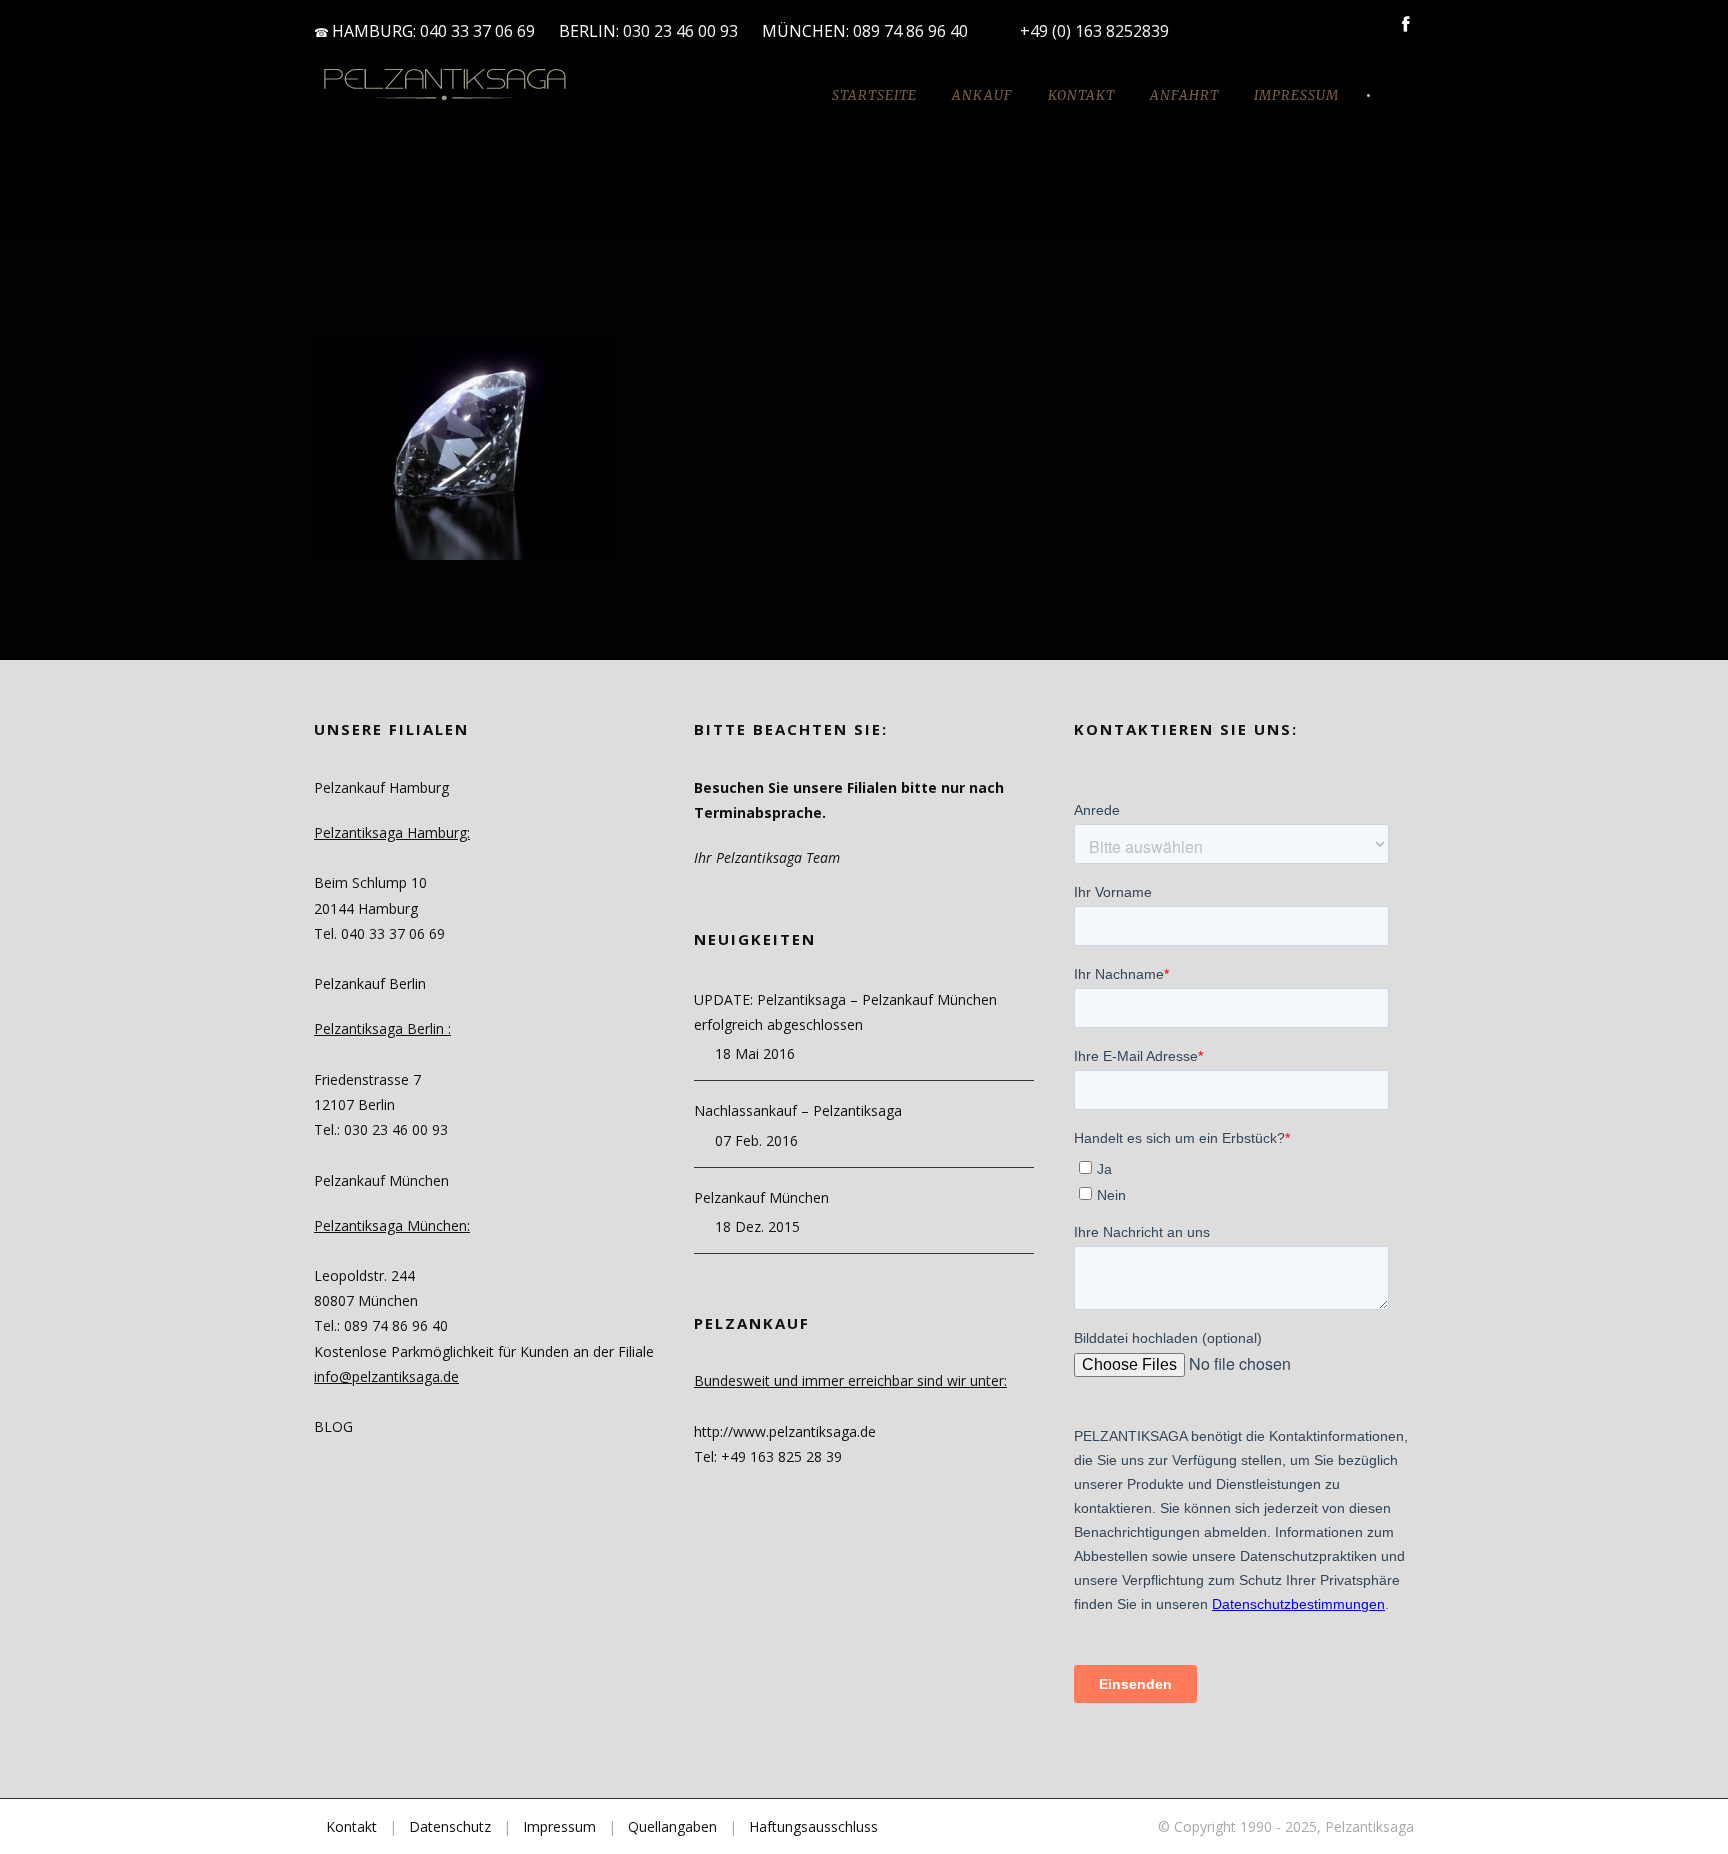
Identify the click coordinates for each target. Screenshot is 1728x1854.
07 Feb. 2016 (756, 1140)
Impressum (1296, 95)
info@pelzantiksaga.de (386, 1376)
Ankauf (982, 95)
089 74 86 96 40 (912, 31)
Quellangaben (672, 1826)
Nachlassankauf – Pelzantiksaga (798, 1110)
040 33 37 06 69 (477, 31)
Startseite (874, 95)
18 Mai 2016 (755, 1053)
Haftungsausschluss (813, 1826)
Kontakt (1081, 95)
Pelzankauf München (761, 1197)
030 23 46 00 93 (680, 31)
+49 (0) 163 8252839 (1094, 31)
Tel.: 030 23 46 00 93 (381, 1129)
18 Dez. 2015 (757, 1226)
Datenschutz (450, 1826)
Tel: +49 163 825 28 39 (768, 1456)
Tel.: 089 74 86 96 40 (381, 1325)
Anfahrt (1184, 95)
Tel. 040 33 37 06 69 (379, 933)
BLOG (333, 1426)
